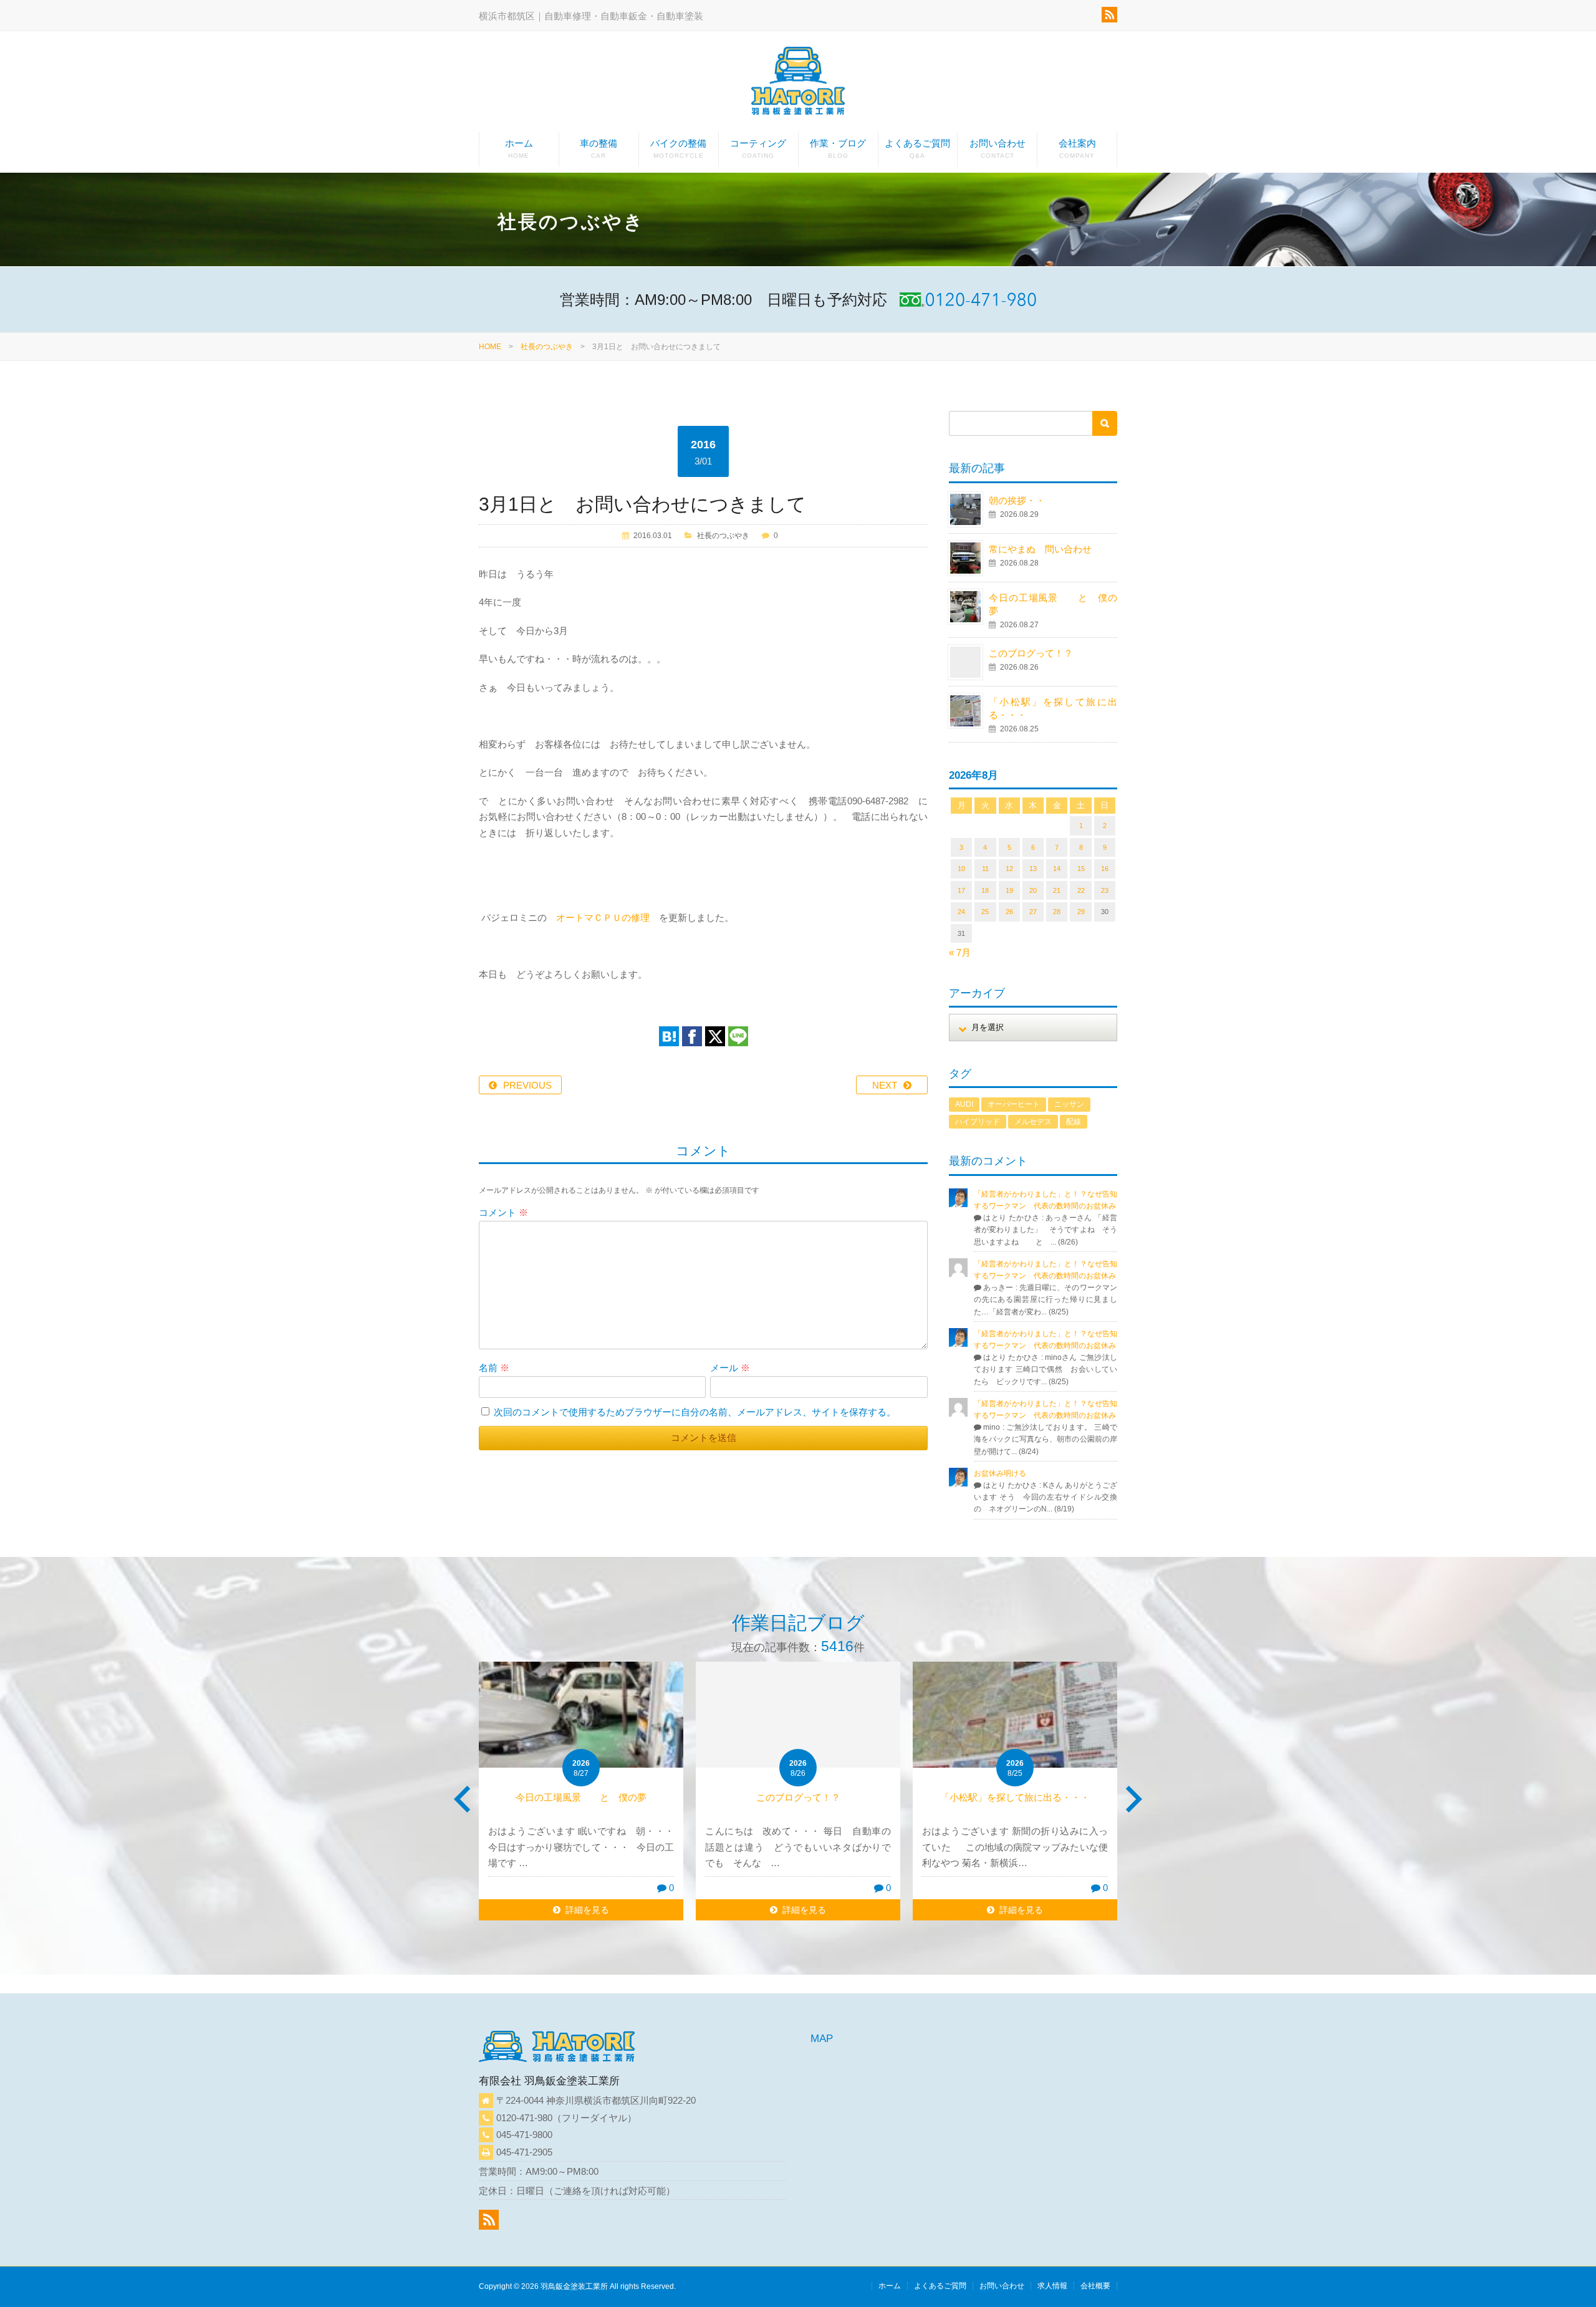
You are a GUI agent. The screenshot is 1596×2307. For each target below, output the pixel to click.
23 (1105, 890)
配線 (1074, 1122)
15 (1081, 869)
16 (1105, 869)
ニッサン (1069, 1104)
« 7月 (960, 952)
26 (1009, 912)
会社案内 (1077, 148)
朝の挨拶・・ (1017, 500)
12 (1009, 869)
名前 (494, 1368)
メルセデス (1033, 1122)
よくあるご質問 (917, 148)
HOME (490, 347)
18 (985, 890)
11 (985, 869)
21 (1057, 890)
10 (961, 869)
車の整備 (598, 148)
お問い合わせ (997, 148)
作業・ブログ (838, 148)
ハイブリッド (978, 1122)
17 (961, 890)
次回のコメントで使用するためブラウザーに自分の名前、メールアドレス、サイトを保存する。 (695, 1412)
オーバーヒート (1014, 1104)
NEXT (885, 1085)
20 (1033, 890)
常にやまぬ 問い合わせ (1054, 549)
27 (1033, 912)
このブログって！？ (1031, 653)
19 (1009, 890)
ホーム (519, 148)
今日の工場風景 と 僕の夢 (581, 1797)
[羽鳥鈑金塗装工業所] (798, 83)
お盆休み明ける (1000, 1473)
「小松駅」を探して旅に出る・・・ (1015, 1797)
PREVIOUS (527, 1085)
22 (1081, 890)
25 (985, 912)
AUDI (964, 1104)
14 (1057, 869)
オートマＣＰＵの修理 (603, 918)
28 (1057, 912)
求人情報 (1052, 2286)
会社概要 (1095, 2286)
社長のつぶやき (547, 347)
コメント (503, 1212)
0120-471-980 (524, 2118)
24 (961, 912)
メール (730, 1368)
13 (1033, 869)
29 (1081, 912)
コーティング (758, 148)
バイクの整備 (678, 148)
